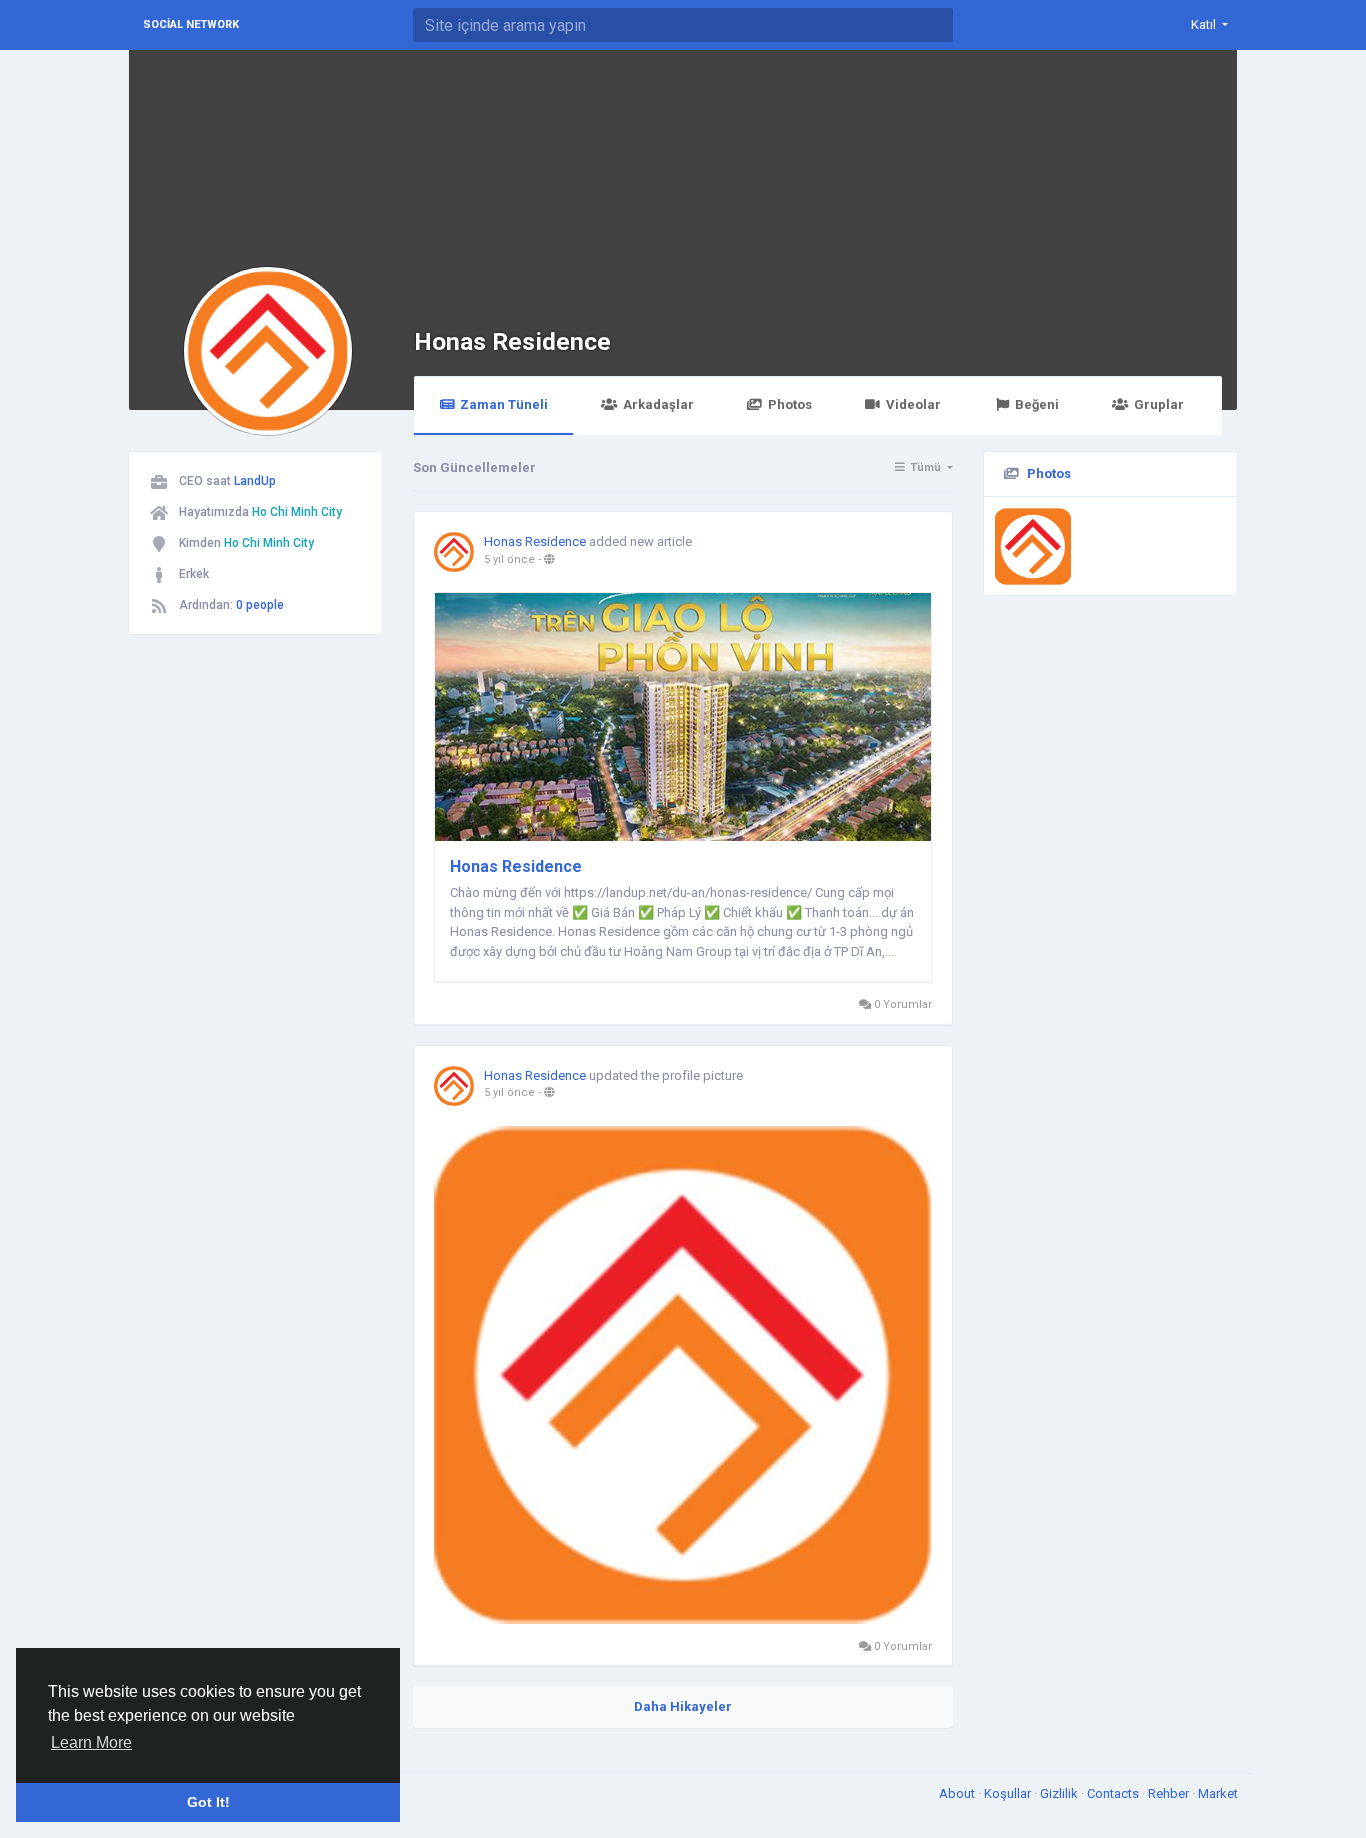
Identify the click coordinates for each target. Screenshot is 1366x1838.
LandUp (255, 481)
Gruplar (1159, 404)
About (958, 1793)
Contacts (1114, 1793)
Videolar (913, 404)
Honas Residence (512, 341)
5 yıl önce (509, 559)
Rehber (1170, 1793)
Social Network (191, 24)
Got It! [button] (208, 1802)
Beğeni (1037, 404)
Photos (790, 404)
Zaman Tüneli (504, 404)
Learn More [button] (91, 1742)
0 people (260, 605)
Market (1218, 1793)
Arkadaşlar (658, 404)
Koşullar (1009, 1793)
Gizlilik (1060, 1793)
